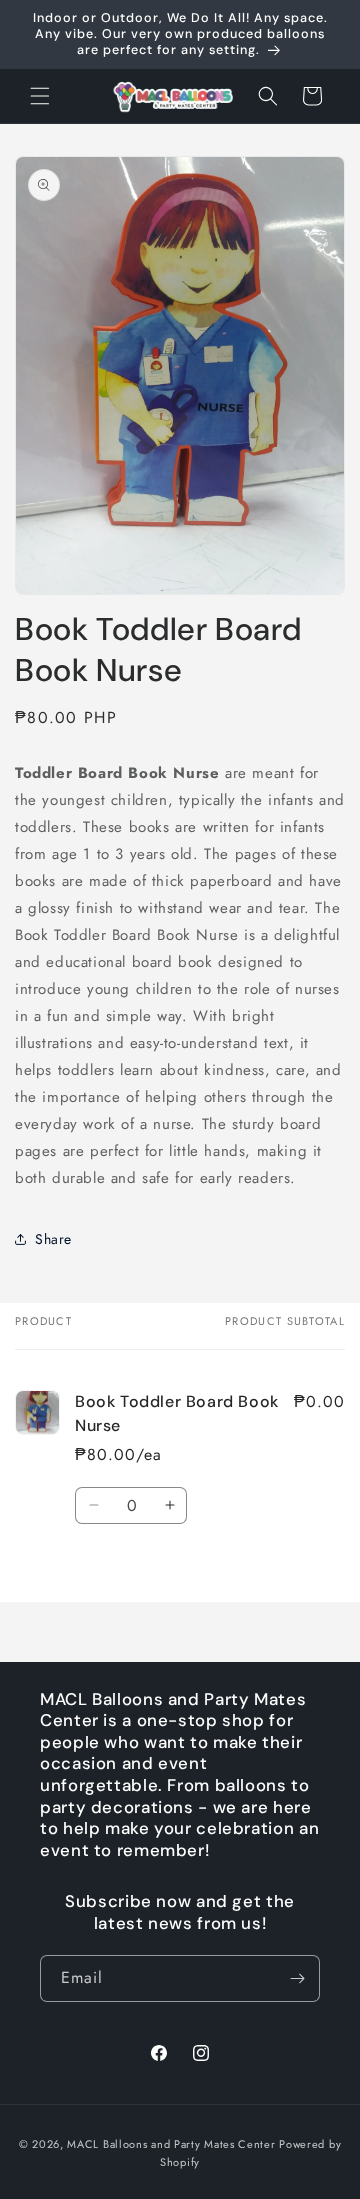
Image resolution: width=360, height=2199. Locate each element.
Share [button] (53, 1239)
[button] (40, 96)
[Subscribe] (297, 1978)
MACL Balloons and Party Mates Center (171, 2144)
